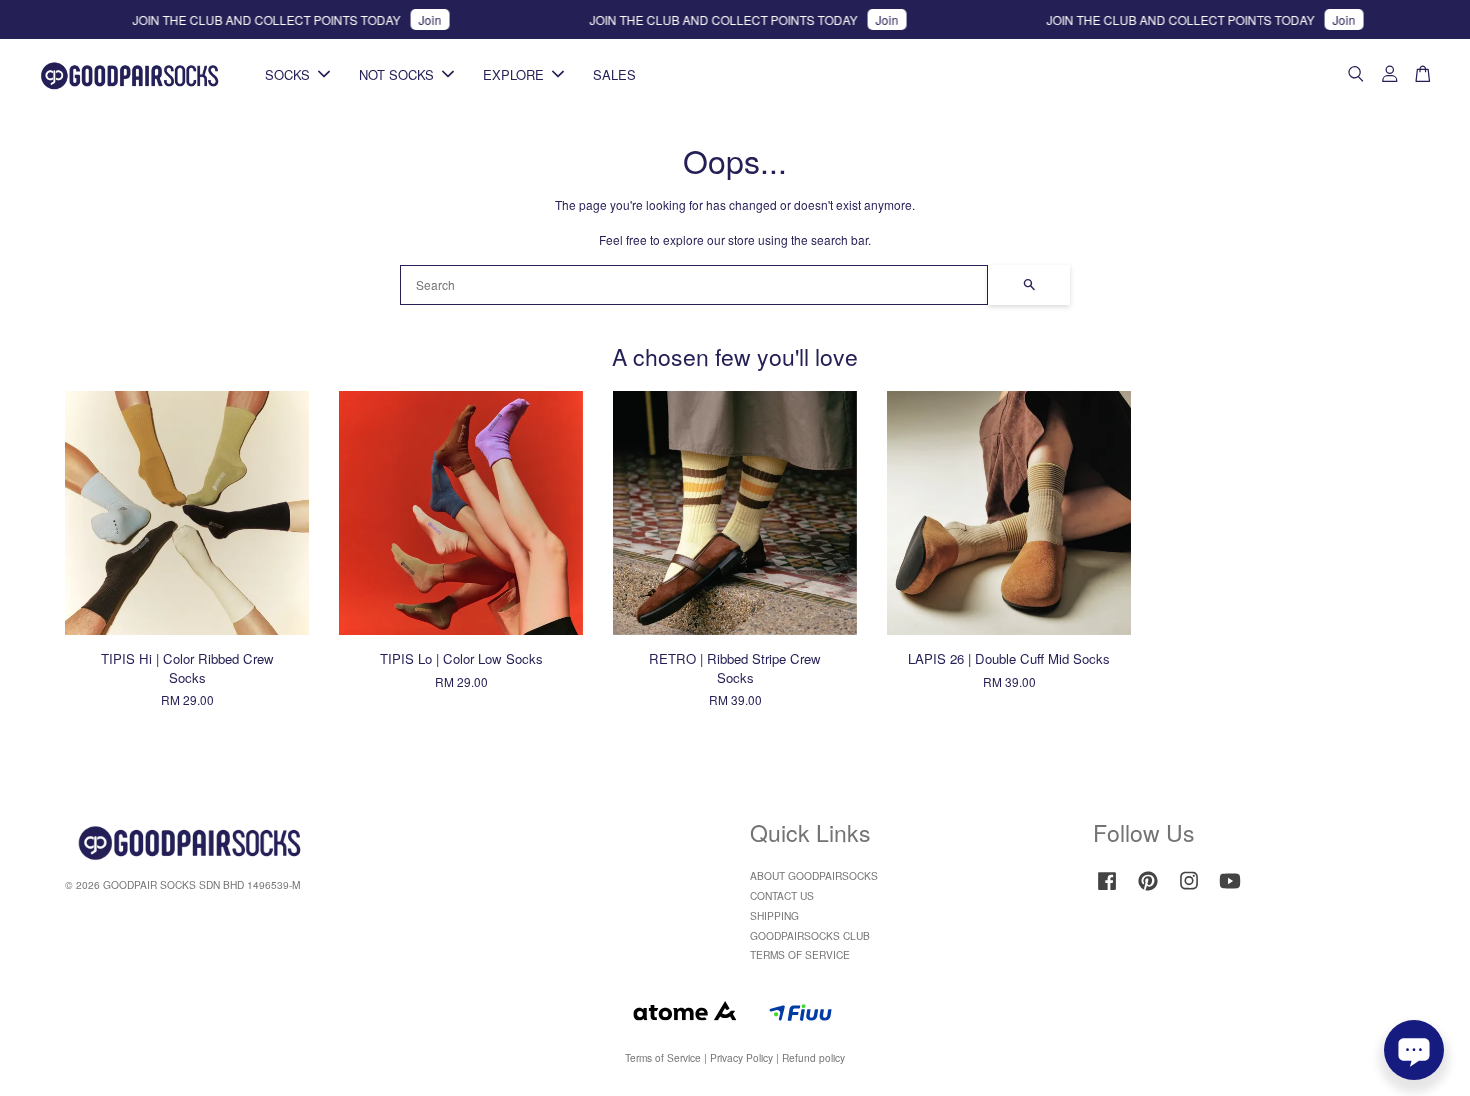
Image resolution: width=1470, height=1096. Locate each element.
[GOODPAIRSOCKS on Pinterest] (1148, 890)
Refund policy (813, 1057)
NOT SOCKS (396, 74)
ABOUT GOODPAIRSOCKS (814, 875)
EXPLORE (513, 74)
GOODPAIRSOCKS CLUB (810, 935)
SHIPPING (774, 915)
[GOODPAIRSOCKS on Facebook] (1107, 890)
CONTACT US (782, 895)
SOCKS (287, 74)
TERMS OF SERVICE (800, 954)
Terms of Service (663, 1057)
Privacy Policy (741, 1057)
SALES (614, 74)
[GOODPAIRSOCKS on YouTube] (1230, 890)
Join (413, 19)
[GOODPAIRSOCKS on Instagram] (1189, 890)
